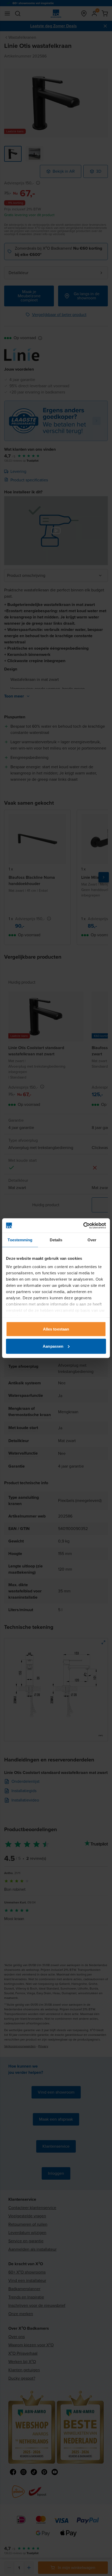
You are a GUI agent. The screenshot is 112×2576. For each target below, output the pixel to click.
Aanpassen (53, 1346)
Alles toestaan (56, 1329)
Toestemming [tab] (20, 1240)
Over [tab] (92, 1240)
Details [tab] (56, 1240)
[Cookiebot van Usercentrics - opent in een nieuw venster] (83, 1225)
